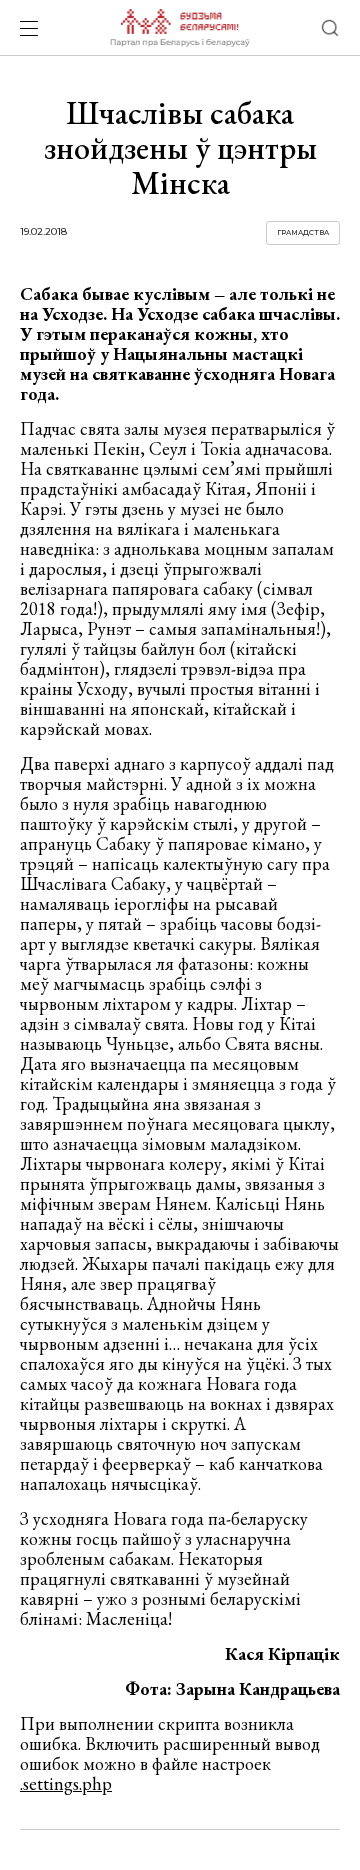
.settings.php (66, 1783)
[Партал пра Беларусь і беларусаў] (179, 28)
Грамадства (303, 232)
